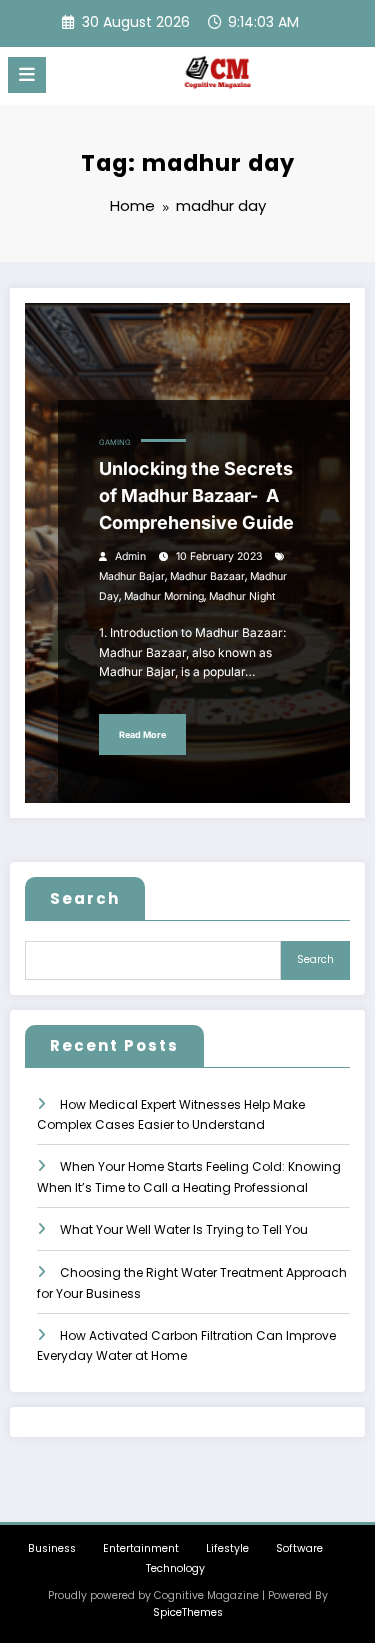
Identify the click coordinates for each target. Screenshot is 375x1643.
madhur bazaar (207, 576)
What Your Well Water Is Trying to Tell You (184, 1229)
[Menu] (27, 75)
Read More (142, 734)
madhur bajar (132, 576)
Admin (130, 556)
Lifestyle (227, 1548)
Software (299, 1548)
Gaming (115, 442)
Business (52, 1548)
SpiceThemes (188, 1612)
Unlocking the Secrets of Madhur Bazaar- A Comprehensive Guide (196, 495)
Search (85, 898)
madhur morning (164, 596)
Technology (175, 1568)
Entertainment (141, 1548)
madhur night (242, 596)
